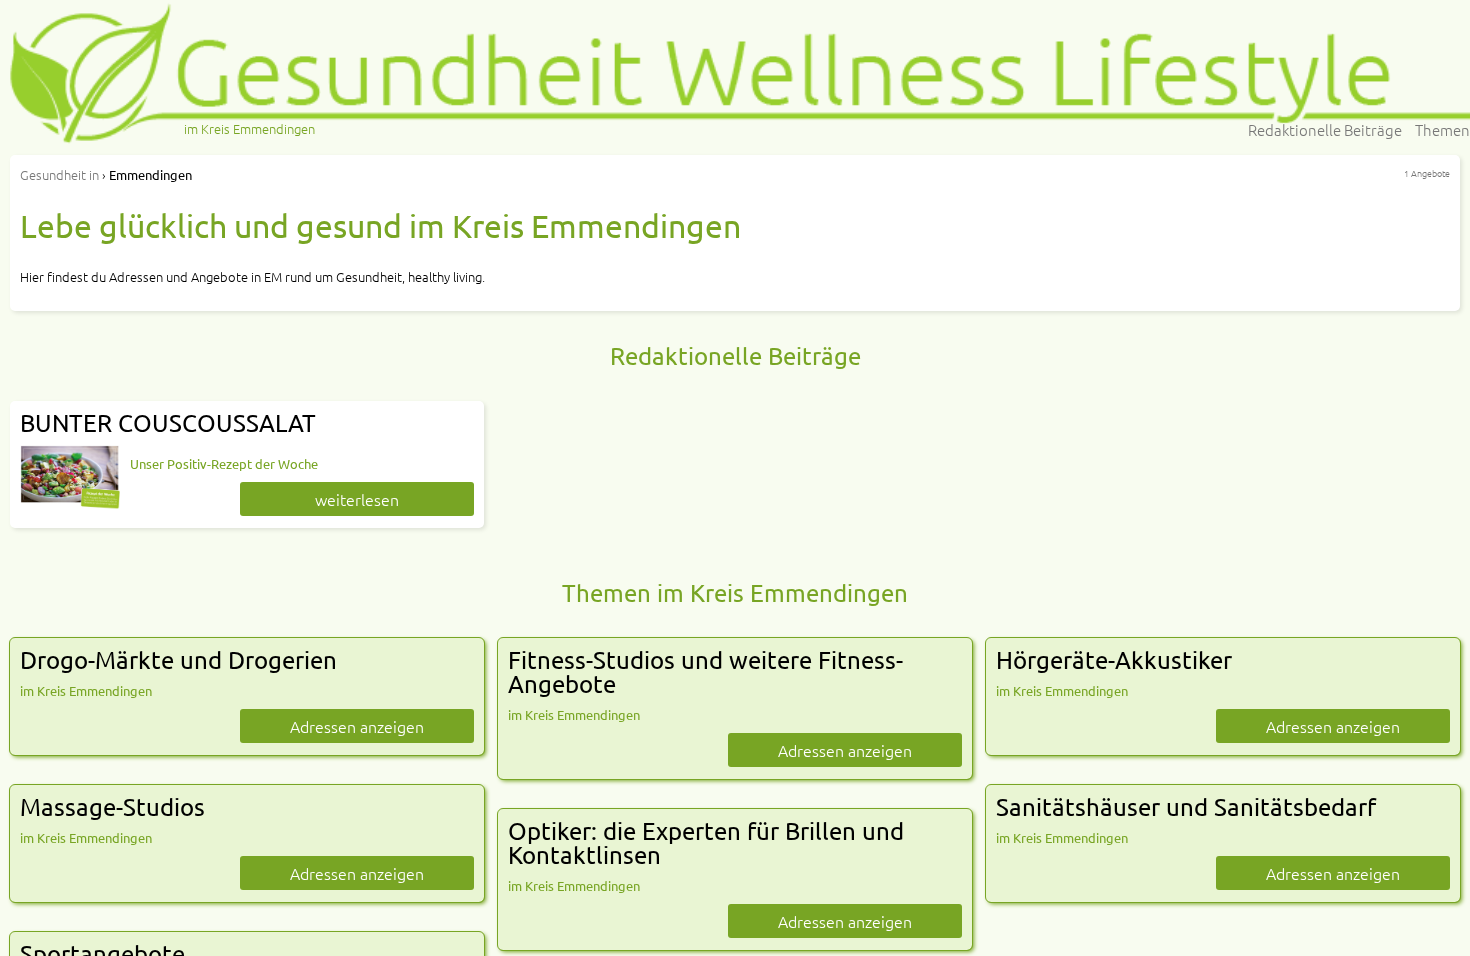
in (59, 174)
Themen (1442, 129)
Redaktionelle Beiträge (1325, 129)
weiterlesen (357, 499)
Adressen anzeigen (357, 726)
